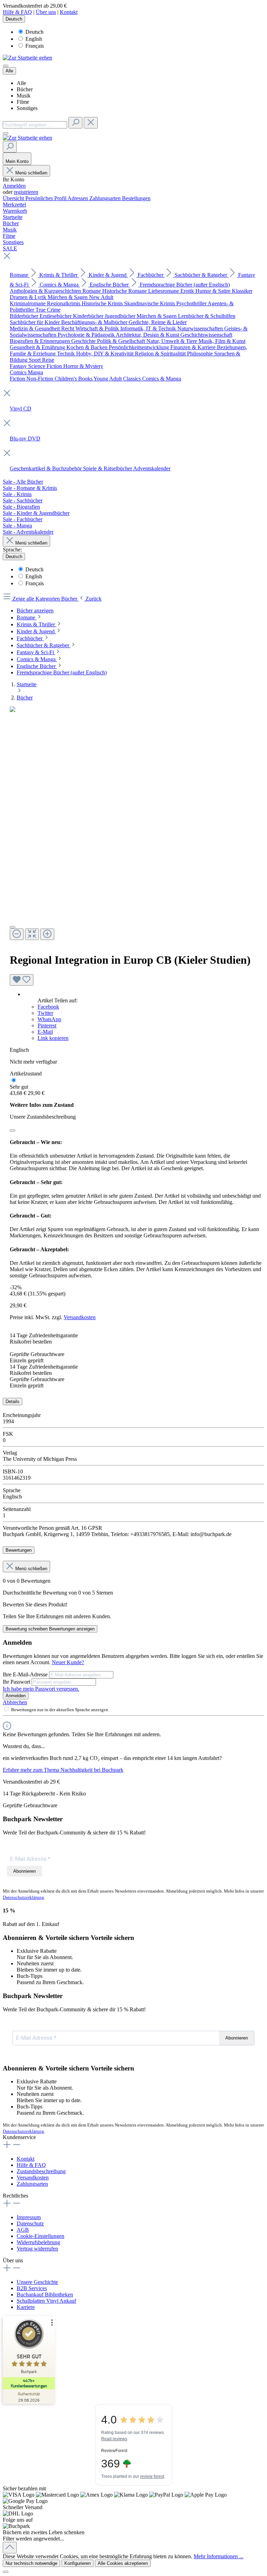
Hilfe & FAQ (17, 12)
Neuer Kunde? (68, 1662)
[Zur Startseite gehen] (27, 58)
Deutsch (34, 32)
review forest (152, 2476)
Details (13, 1401)
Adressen (78, 198)
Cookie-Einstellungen (41, 2236)
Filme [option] (23, 102)
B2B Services (32, 2288)
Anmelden (14, 186)
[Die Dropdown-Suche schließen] (91, 123)
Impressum (29, 2217)
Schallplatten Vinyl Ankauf (46, 2301)
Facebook (48, 1007)
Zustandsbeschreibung (41, 2171)
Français (35, 46)
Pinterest (47, 1025)
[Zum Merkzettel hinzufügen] (22, 980)
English (34, 39)
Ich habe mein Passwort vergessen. (41, 1689)
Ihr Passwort (17, 1682)
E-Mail (45, 1032)
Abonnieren (25, 1871)
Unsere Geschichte (37, 2282)
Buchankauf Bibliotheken (45, 2295)
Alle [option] (21, 83)
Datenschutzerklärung (23, 1897)
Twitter (45, 1013)
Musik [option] (24, 96)
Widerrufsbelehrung (38, 2242)
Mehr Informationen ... (219, 2556)
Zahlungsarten (106, 198)
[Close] (13, 927)
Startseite (27, 684)
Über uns (46, 12)
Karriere (26, 2307)
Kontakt (69, 12)
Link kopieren (53, 1038)
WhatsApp (49, 1019)
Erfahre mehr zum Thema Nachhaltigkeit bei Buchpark (63, 1770)
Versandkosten (80, 1317)
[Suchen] (75, 123)
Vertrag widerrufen (37, 2249)
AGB (23, 2230)
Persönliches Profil (46, 198)
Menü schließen (31, 173)
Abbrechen (15, 1702)
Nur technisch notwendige (31, 2563)
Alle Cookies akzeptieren (123, 2563)
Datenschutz (30, 2223)
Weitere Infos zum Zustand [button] (42, 1105)
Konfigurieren (78, 2563)
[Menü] (6, 66)
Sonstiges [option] (27, 108)
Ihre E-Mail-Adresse (26, 1674)
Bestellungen (136, 198)
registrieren (26, 192)
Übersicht (14, 198)
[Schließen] (13, 1130)
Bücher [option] (25, 89)
